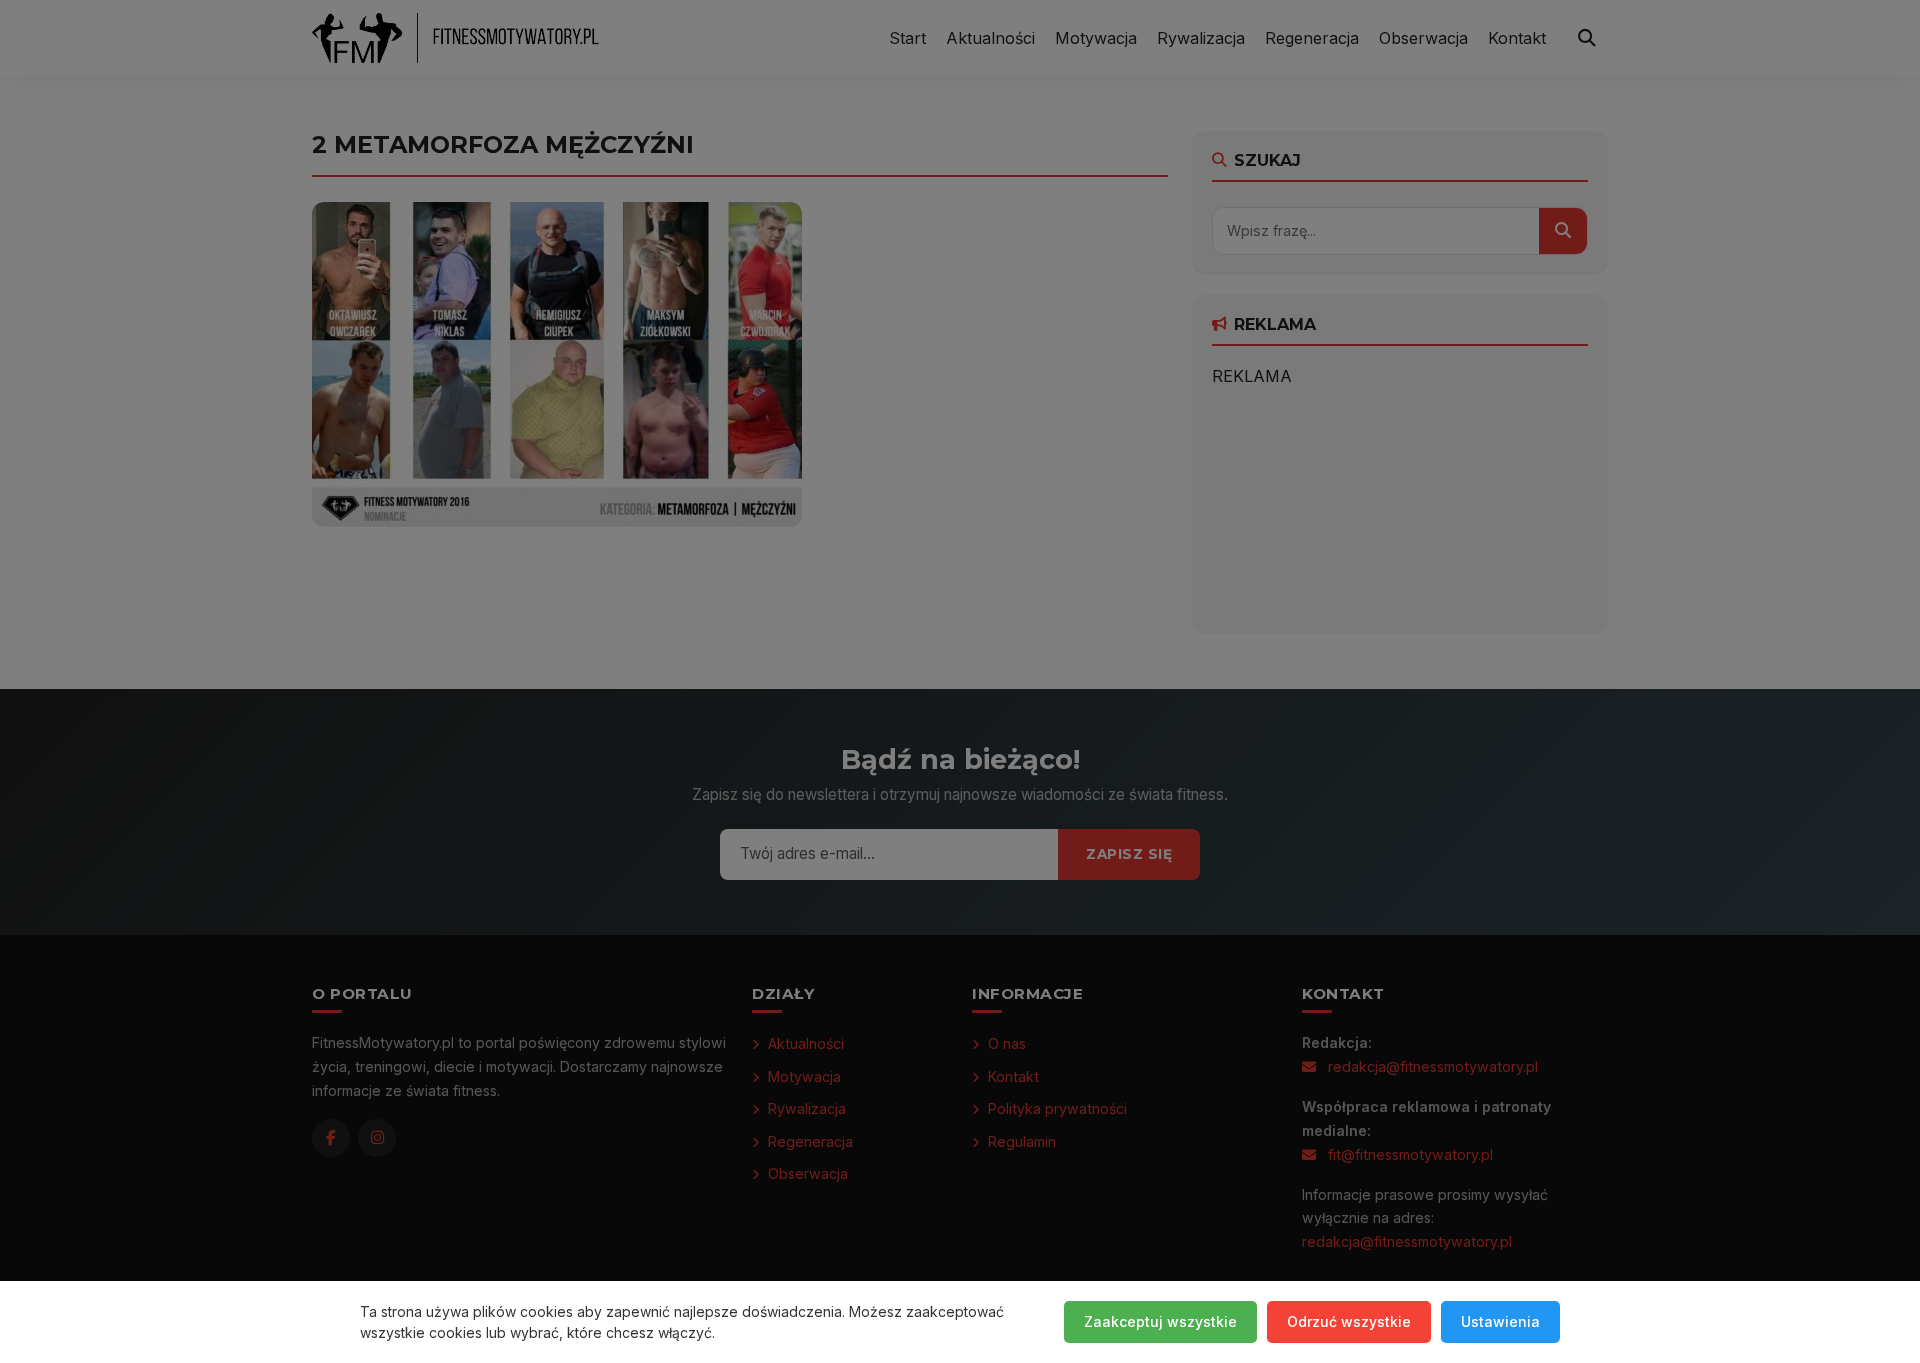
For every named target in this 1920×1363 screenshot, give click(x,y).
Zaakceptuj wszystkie (1160, 1321)
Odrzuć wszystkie (1349, 1321)
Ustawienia (1500, 1321)
